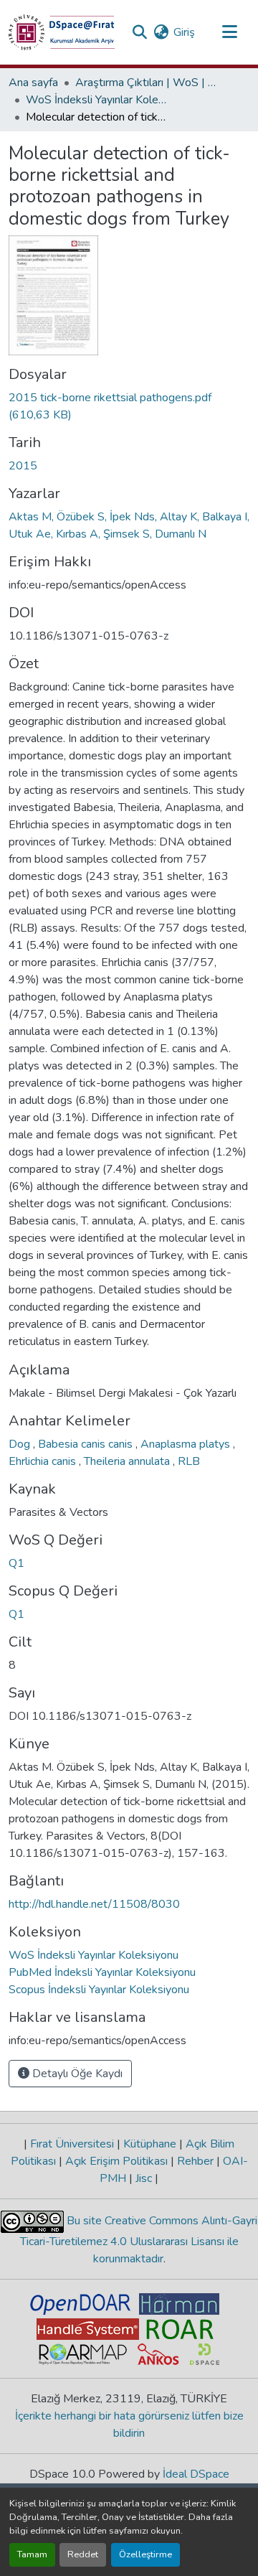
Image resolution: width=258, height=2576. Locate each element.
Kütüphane (150, 2144)
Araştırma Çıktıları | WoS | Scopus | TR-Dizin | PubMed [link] (147, 83)
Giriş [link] (184, 32)
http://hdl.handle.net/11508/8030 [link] (94, 1904)
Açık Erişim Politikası (116, 2161)
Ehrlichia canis (44, 1461)
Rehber (195, 2161)
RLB (189, 1461)
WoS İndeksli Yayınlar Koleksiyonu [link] (97, 100)
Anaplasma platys (187, 1444)
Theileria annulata (128, 1461)
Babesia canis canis (87, 1444)
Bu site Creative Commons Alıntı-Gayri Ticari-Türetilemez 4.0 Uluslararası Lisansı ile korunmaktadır (139, 2240)
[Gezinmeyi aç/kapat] (229, 32)
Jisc (144, 2178)
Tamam (32, 2554)
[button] (62, 32)
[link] (129, 406)
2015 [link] (23, 466)
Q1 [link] (16, 1563)
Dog (21, 1444)
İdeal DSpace (196, 2474)
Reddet (83, 2554)
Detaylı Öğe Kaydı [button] (76, 2074)
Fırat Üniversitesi (72, 2144)
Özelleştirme (145, 2554)
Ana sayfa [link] (33, 83)
